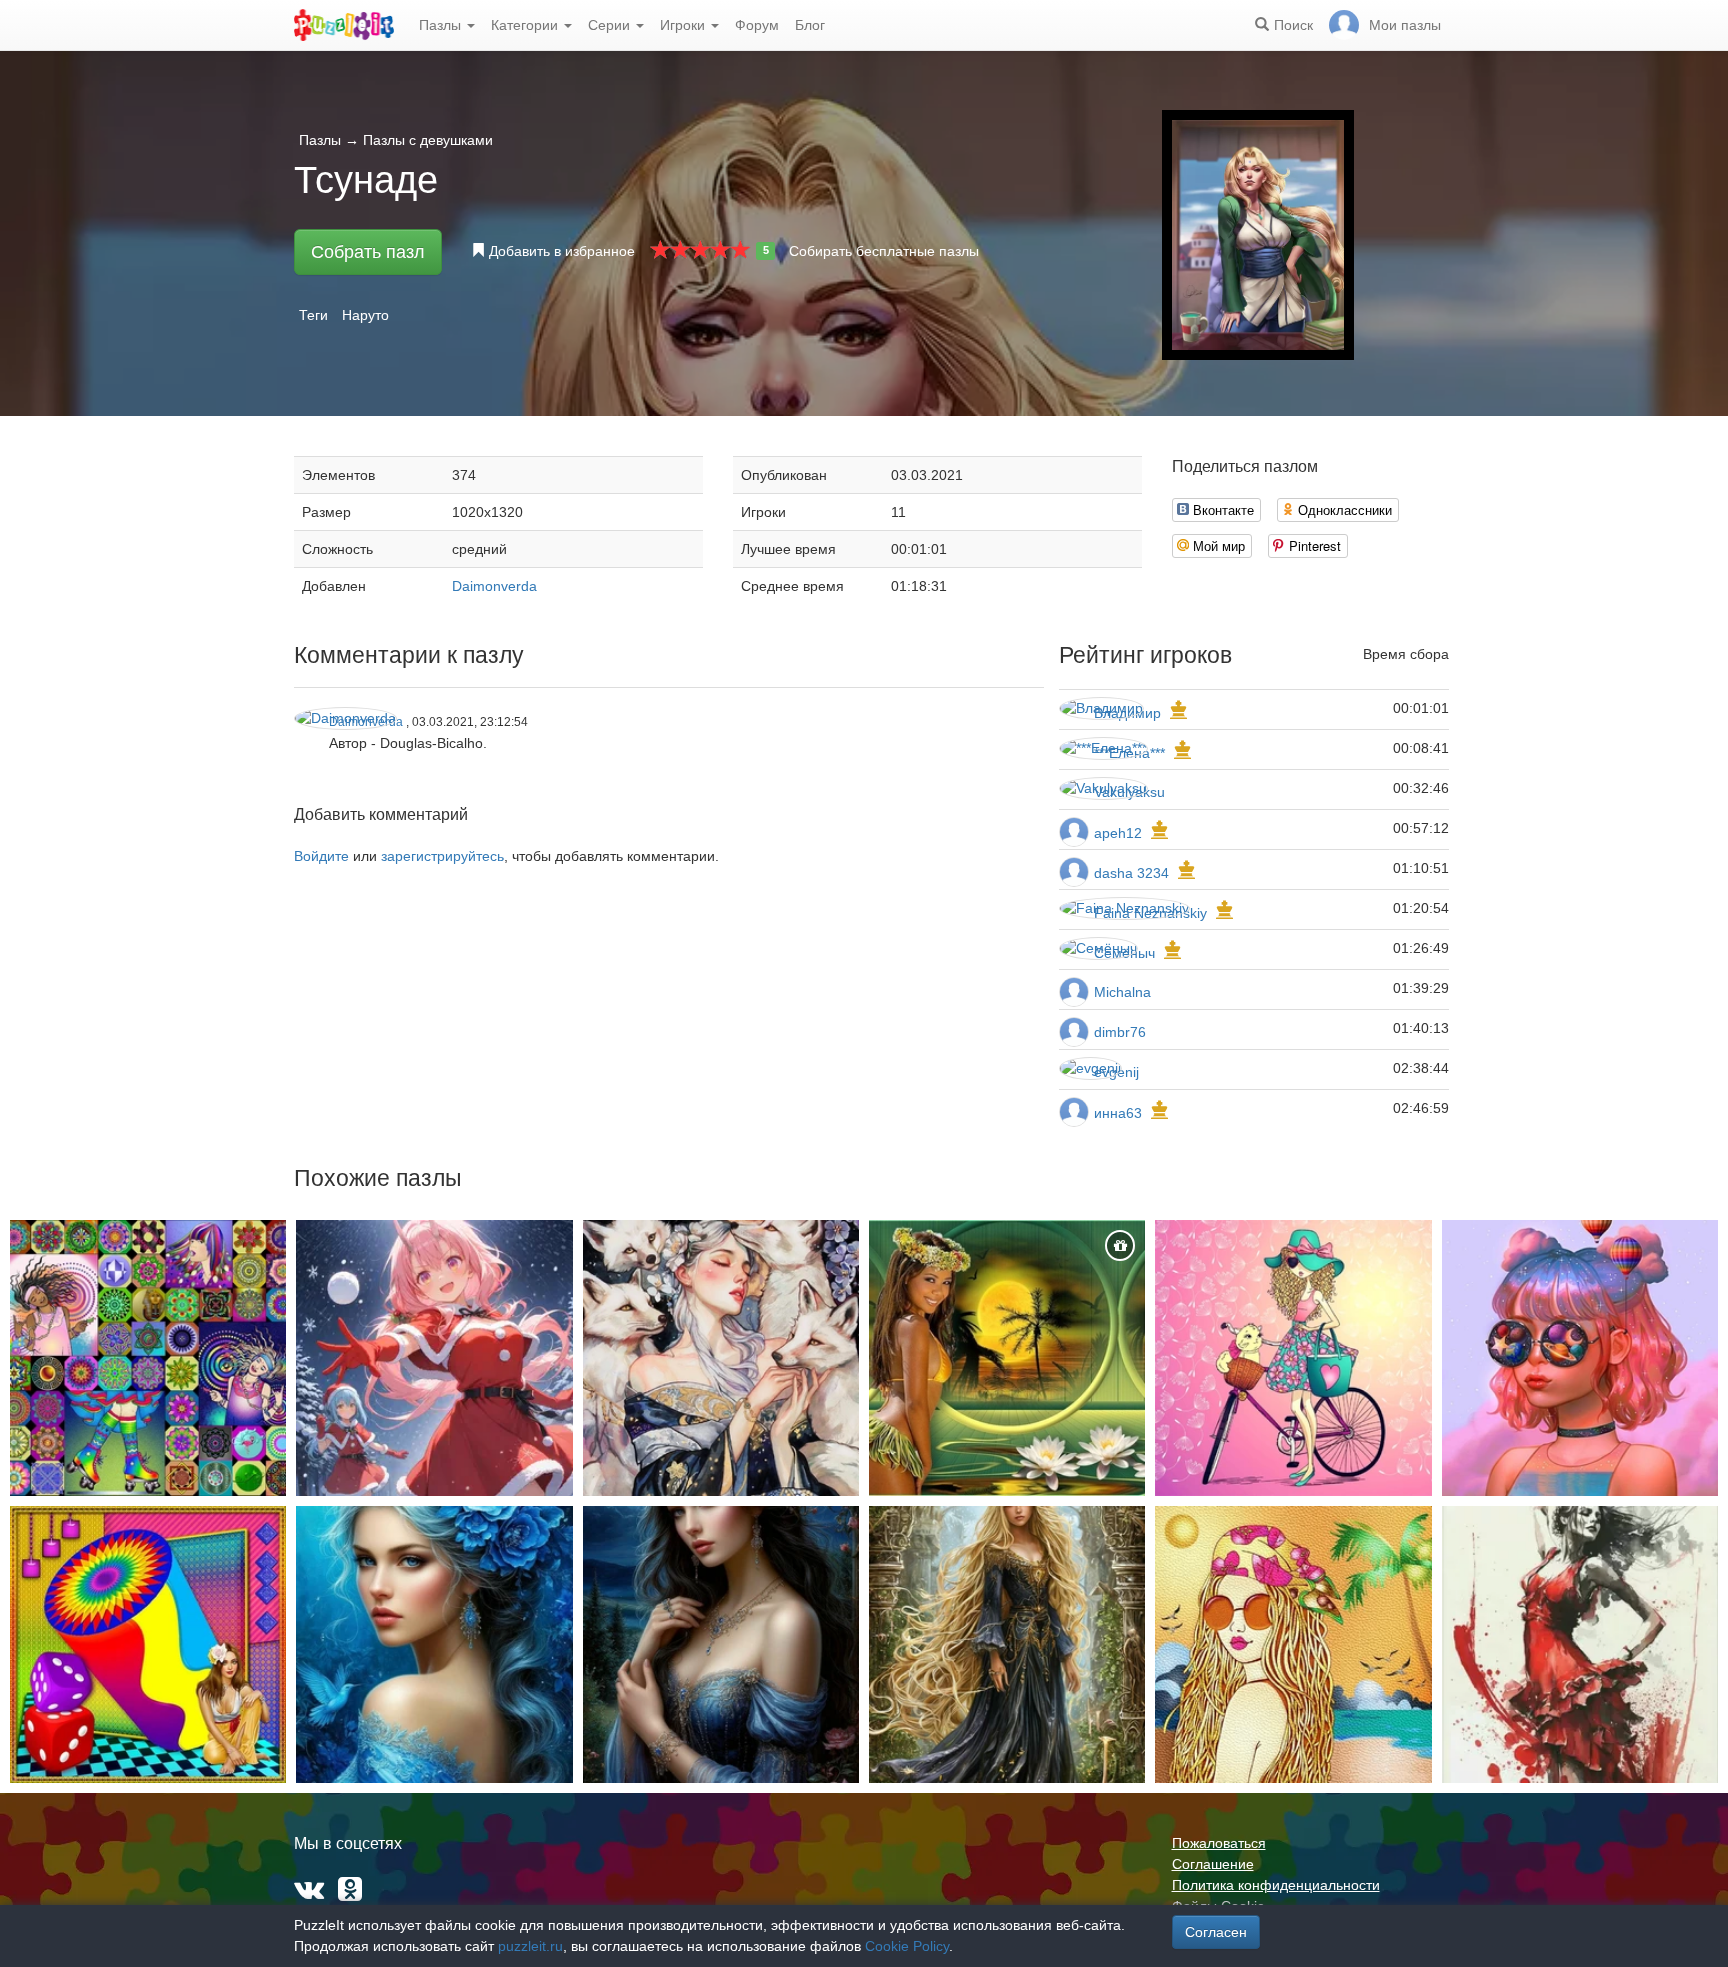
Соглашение (1213, 1864)
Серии (611, 25)
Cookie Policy (907, 1946)
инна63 (1118, 1113)
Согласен (1216, 1932)
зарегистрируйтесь (442, 856)
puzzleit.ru (530, 1946)
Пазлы (442, 25)
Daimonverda (494, 586)
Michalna (1122, 992)
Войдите (321, 856)
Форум (757, 25)
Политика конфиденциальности (1276, 1885)
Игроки (684, 25)
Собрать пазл (368, 252)
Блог (810, 25)
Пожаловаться (1219, 1843)
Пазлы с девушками (428, 140)
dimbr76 (1120, 1032)
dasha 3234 (1131, 873)
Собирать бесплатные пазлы (884, 251)
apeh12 (1118, 833)
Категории (526, 25)
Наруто (365, 315)
